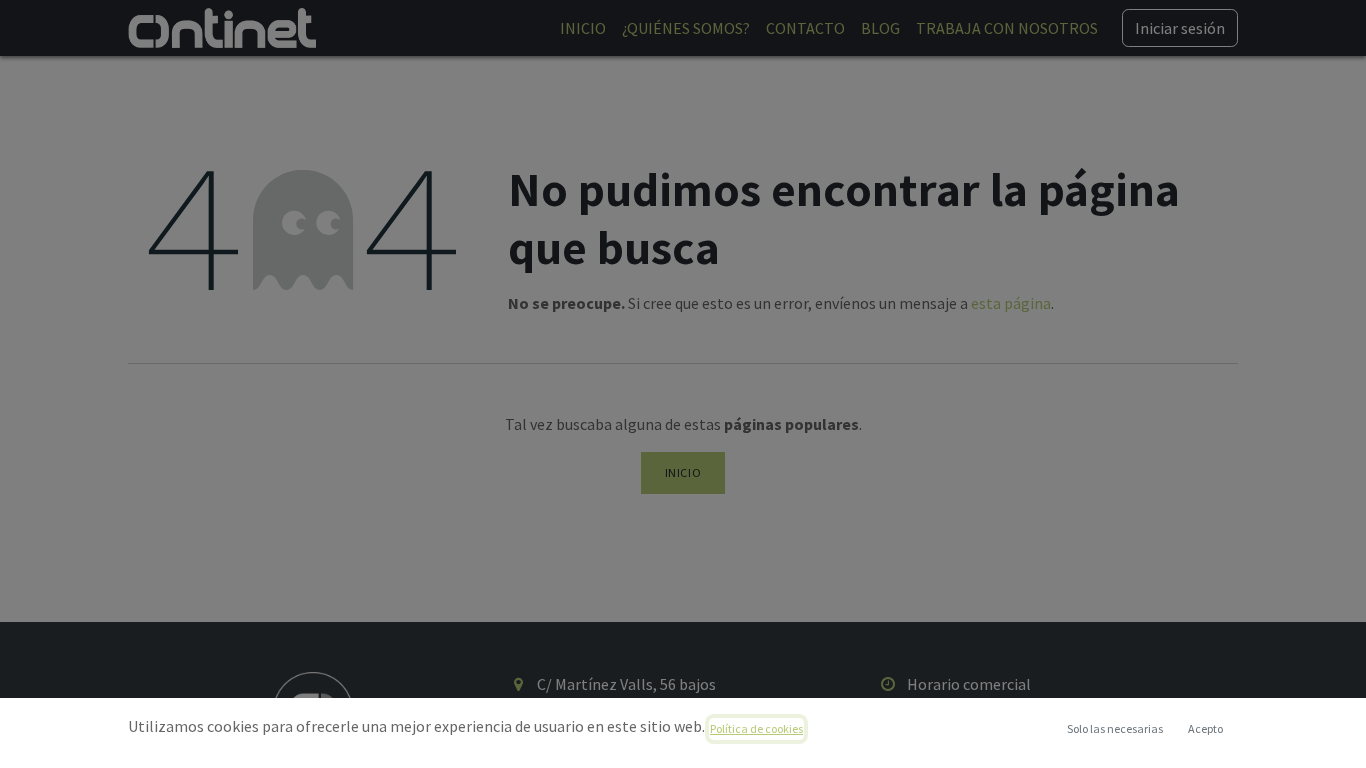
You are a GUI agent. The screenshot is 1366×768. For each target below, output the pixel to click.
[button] (1205, 729)
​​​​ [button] (1115, 728)
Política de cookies (756, 728)
